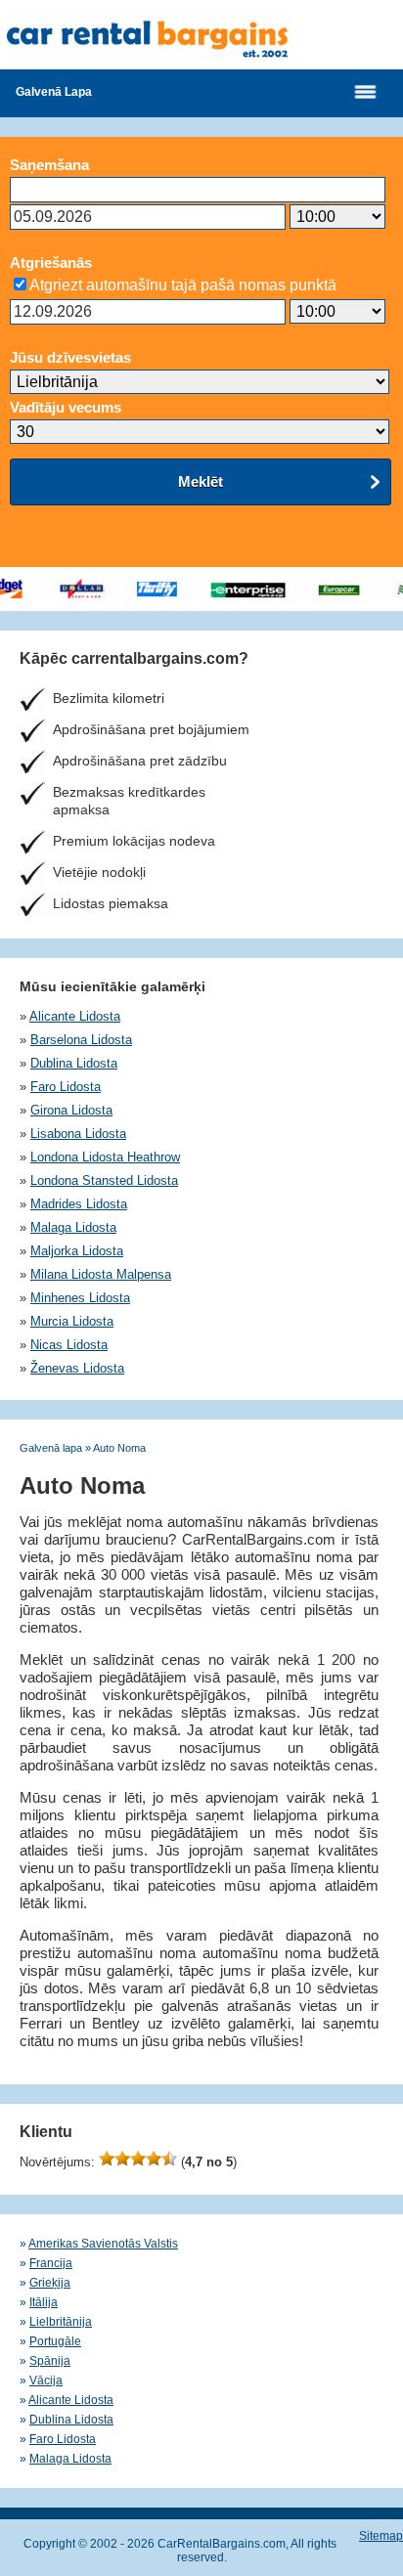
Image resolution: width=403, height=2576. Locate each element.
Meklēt (201, 481)
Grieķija (50, 2283)
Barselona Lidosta (81, 1040)
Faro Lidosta (66, 1087)
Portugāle (55, 2341)
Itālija (44, 2302)
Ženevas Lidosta (77, 1368)
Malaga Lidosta (73, 1227)
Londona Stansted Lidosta (104, 1180)
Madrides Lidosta (79, 1204)
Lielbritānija (61, 2322)
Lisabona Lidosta (78, 1134)
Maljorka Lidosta (77, 1251)
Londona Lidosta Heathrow (105, 1157)
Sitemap (381, 2536)
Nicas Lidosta (69, 1345)
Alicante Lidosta (75, 1016)
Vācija (46, 2380)
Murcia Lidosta (72, 1321)
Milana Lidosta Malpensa (101, 1274)
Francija (51, 2263)
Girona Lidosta (71, 1110)
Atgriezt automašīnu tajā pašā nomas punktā (183, 285)
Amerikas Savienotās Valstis (103, 2244)
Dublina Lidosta (74, 1063)
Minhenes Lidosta (80, 1298)
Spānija (50, 2361)
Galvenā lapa (54, 92)
